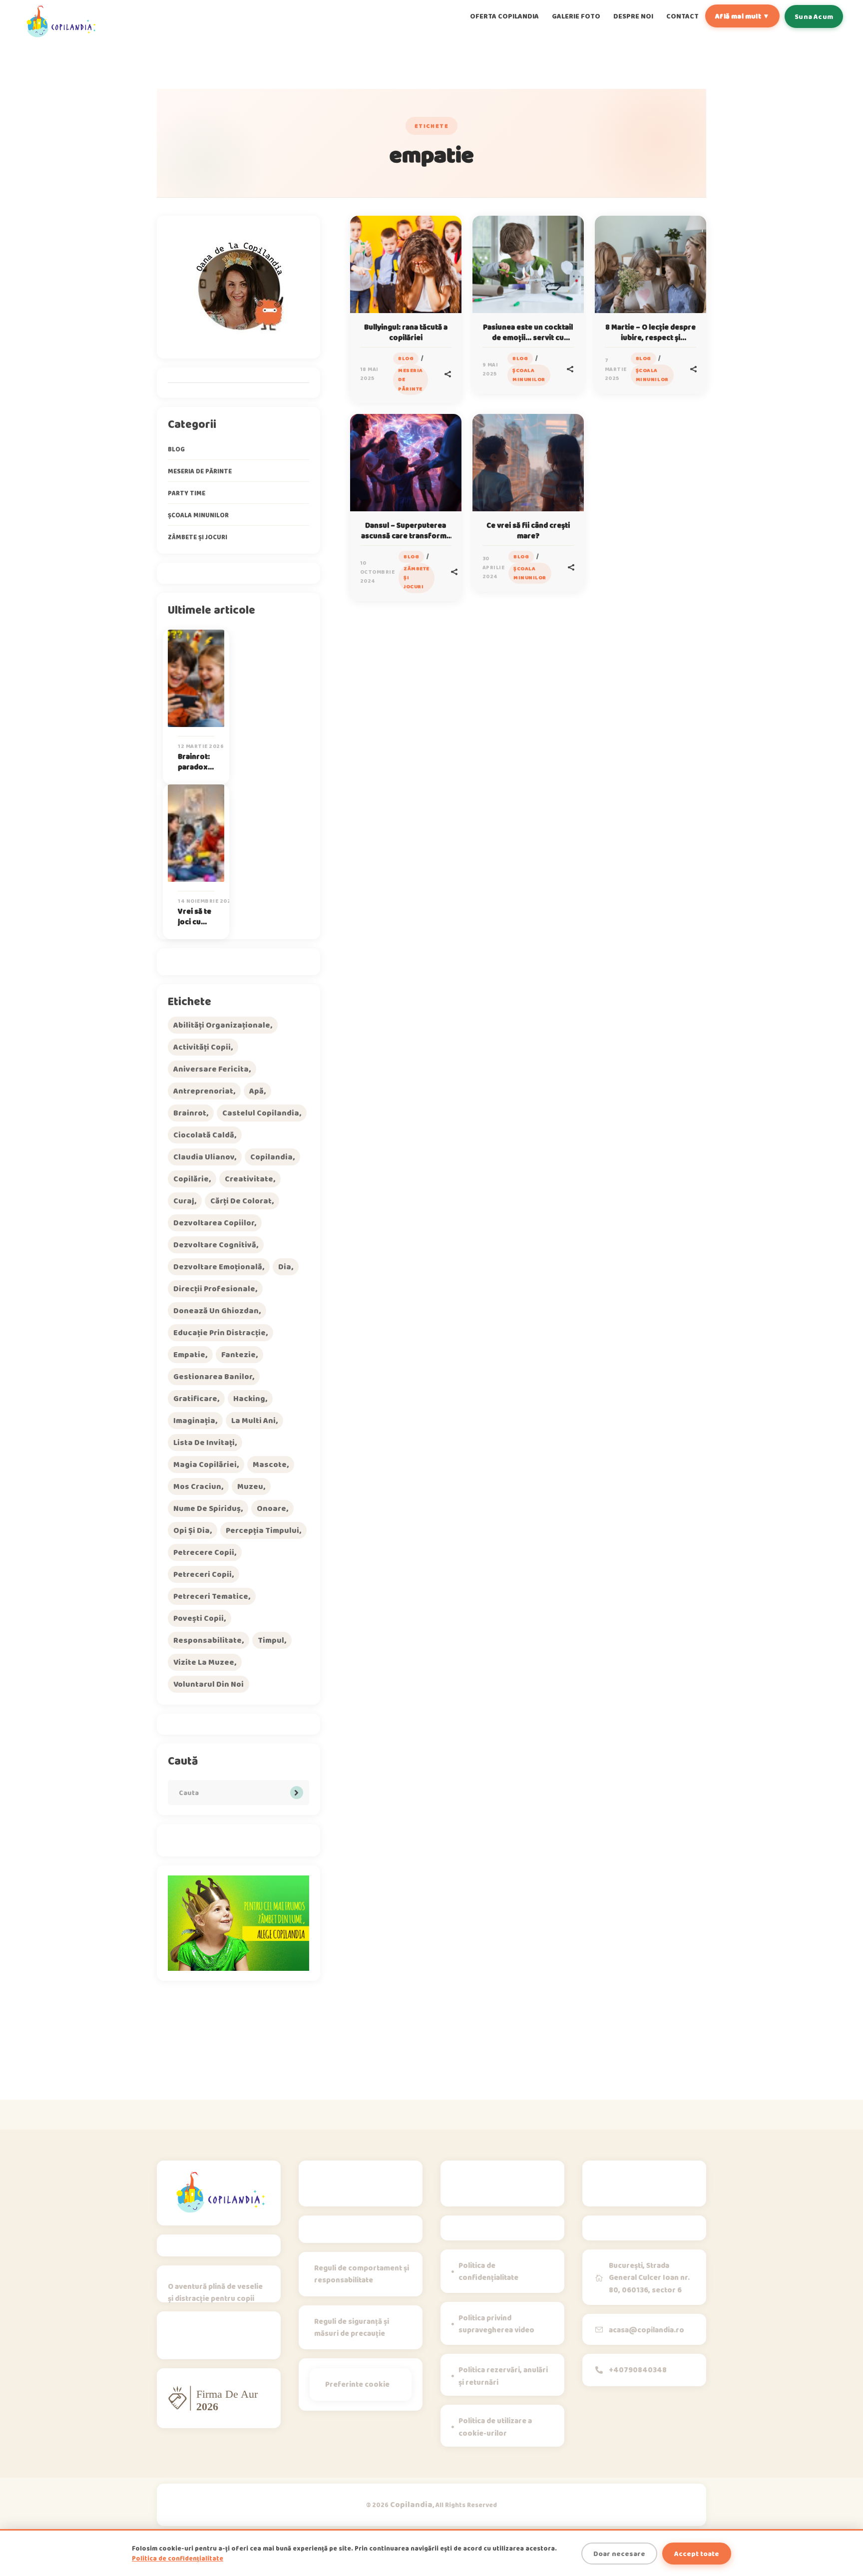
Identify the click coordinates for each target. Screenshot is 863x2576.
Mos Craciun (197, 1486)
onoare (271, 1508)
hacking (249, 1398)
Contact (682, 16)
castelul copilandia (261, 1113)
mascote (270, 1464)
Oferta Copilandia (504, 16)
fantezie (238, 1354)
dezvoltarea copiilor (214, 1223)
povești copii (199, 1618)
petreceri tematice (211, 1596)
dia (285, 1267)
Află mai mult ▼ (742, 16)
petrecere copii (204, 1552)
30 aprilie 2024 (494, 567)
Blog (406, 358)
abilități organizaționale (222, 1025)
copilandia (271, 1157)
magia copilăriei (205, 1464)
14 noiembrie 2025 (206, 901)
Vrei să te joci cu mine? (195, 922)
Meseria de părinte (411, 379)
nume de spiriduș (207, 1508)
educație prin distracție (219, 1332)
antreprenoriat (203, 1091)
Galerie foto (576, 16)
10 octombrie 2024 (378, 572)
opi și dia (192, 1530)
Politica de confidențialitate (178, 2558)
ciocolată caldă (204, 1135)
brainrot (190, 1113)
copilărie (191, 1179)
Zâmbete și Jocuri (417, 577)
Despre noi (633, 16)
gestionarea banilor (213, 1376)
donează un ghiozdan (216, 1310)
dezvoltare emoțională (218, 1267)
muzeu (250, 1486)
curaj (184, 1201)
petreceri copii (203, 1574)
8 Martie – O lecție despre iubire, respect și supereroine (650, 338)
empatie (189, 1354)
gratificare (195, 1398)
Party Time (187, 493)
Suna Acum (814, 16)
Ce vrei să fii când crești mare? (528, 531)
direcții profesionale (214, 1288)
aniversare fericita (211, 1069)
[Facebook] (228, 2339)
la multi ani (253, 1420)
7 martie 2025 (616, 369)
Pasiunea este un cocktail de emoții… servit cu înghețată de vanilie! (528, 338)
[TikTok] (203, 2339)
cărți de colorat (241, 1201)
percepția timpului (262, 1530)
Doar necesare (619, 2554)
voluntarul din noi (209, 1684)
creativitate (249, 1179)
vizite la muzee (204, 1662)
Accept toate (697, 2554)
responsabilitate (208, 1640)
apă (256, 1091)
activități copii (202, 1047)
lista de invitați (204, 1442)
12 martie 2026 (201, 746)
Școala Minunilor (529, 375)
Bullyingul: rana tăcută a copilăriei (406, 332)
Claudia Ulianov (204, 1157)
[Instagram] (178, 2339)
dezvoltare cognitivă (215, 1245)
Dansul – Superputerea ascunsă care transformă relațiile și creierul (406, 536)
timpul (271, 1640)
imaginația (194, 1420)
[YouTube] (253, 2339)
